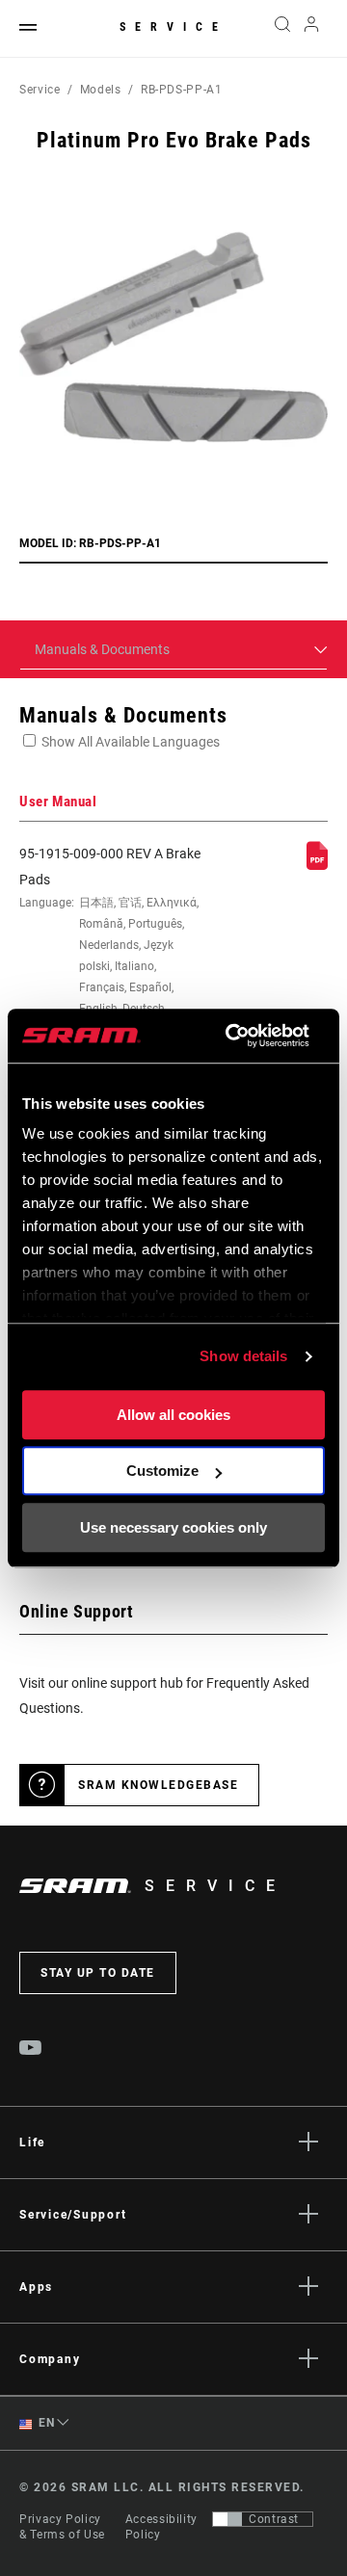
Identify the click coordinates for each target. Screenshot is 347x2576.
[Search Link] (282, 29)
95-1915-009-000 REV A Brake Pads (110, 953)
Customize (162, 1471)
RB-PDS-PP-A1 (182, 90)
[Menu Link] (28, 28)
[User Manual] (317, 865)
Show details (243, 1356)
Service (173, 27)
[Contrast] (227, 2519)
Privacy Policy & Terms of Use (62, 2527)
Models (101, 90)
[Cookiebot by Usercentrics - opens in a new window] (232, 1036)
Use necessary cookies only (173, 1527)
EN (45, 2423)
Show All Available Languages (131, 742)
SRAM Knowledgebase (158, 1785)
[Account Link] (312, 29)
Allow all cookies (173, 1415)
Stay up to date (98, 1973)
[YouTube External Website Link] (31, 2050)
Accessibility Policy (161, 2527)
